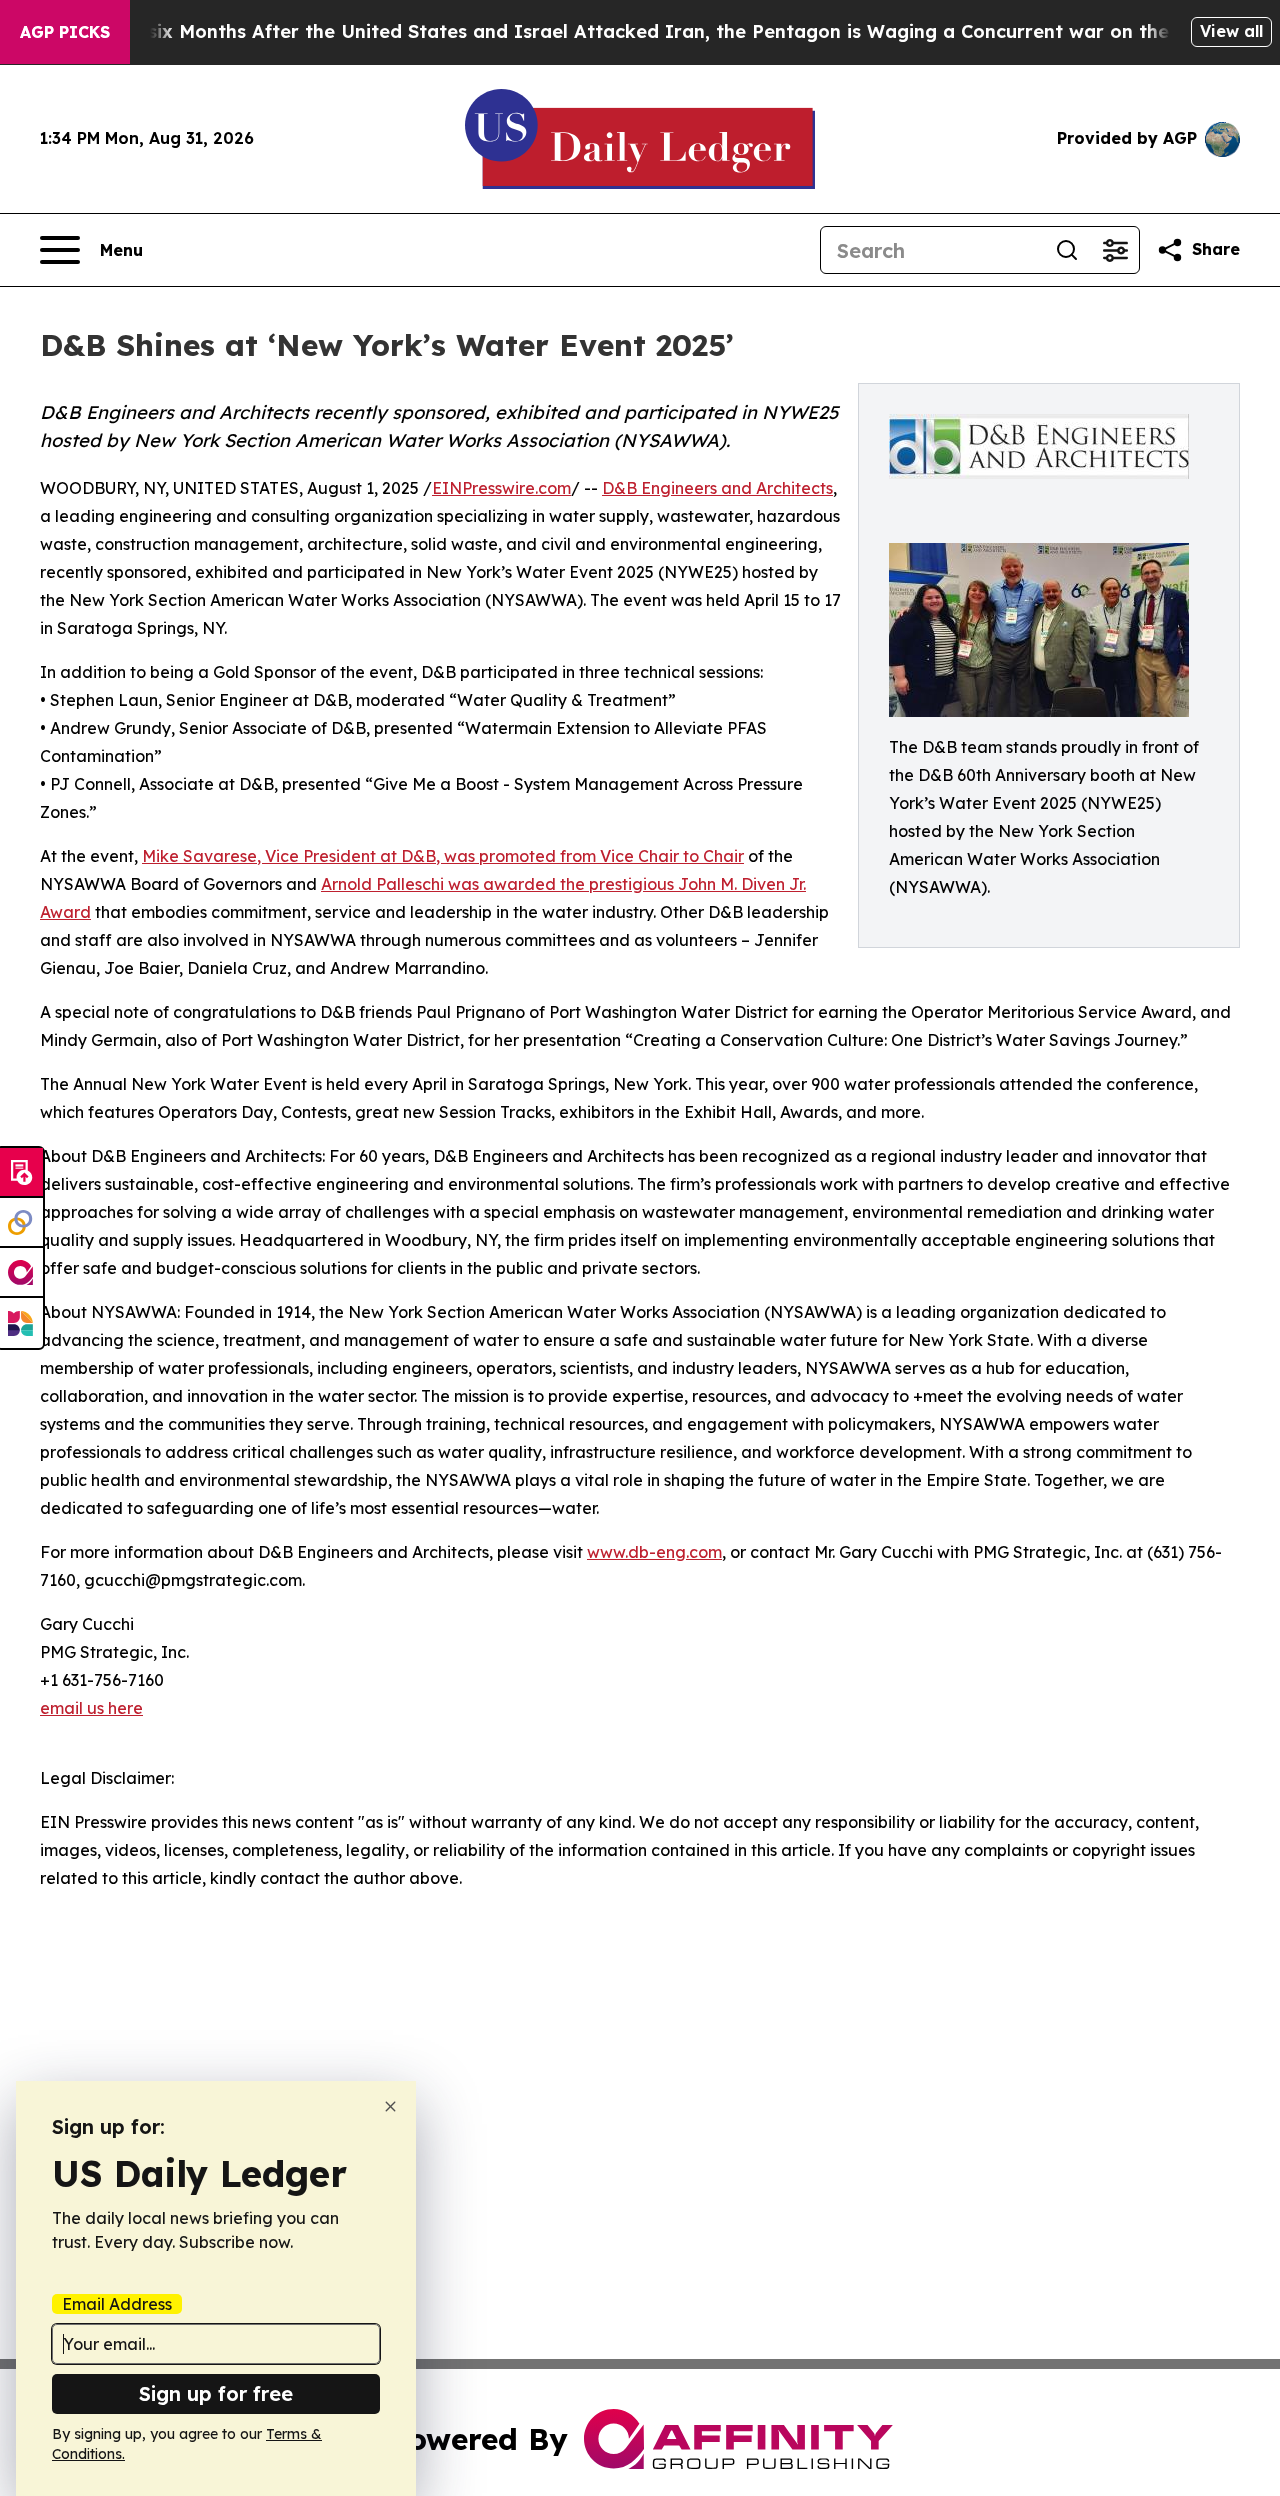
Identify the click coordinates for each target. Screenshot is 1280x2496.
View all (1231, 31)
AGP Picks (65, 32)
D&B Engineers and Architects (717, 488)
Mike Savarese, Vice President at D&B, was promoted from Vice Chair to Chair (443, 856)
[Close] (390, 2106)
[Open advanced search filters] (1115, 250)
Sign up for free (216, 2393)
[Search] (1067, 250)
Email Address (117, 2304)
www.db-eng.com (654, 1552)
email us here (91, 1708)
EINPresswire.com (501, 488)
